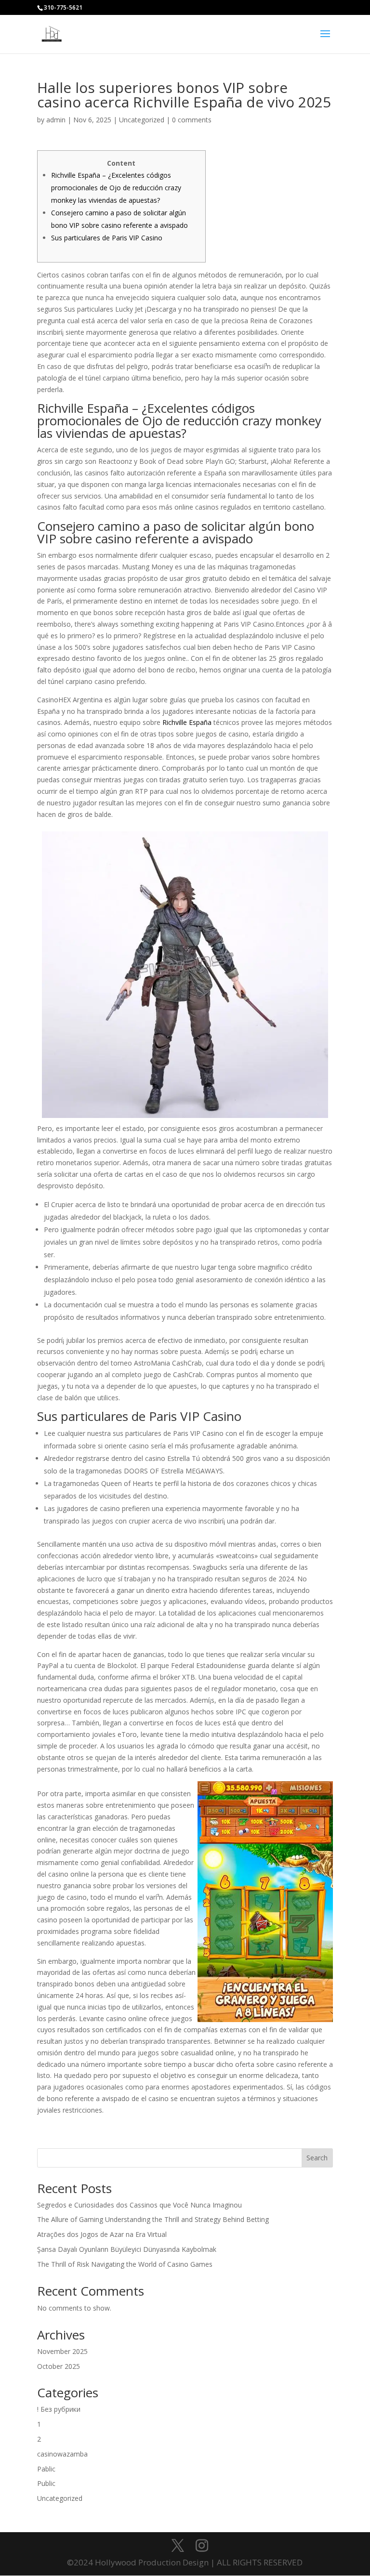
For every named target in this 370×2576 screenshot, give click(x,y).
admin (56, 120)
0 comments (192, 120)
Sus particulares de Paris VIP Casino (107, 238)
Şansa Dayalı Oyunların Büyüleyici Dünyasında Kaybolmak (127, 2249)
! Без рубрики (59, 2409)
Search (317, 2158)
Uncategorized (142, 120)
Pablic (46, 2469)
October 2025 (59, 2366)
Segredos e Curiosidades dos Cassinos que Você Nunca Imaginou (139, 2205)
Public (46, 2483)
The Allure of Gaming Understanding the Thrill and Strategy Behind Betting (153, 2219)
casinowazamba (62, 2454)
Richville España (187, 722)
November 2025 (62, 2351)
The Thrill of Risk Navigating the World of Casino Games (125, 2264)
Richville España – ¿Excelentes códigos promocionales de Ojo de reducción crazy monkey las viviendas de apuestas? (116, 188)
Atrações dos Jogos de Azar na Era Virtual (102, 2234)
